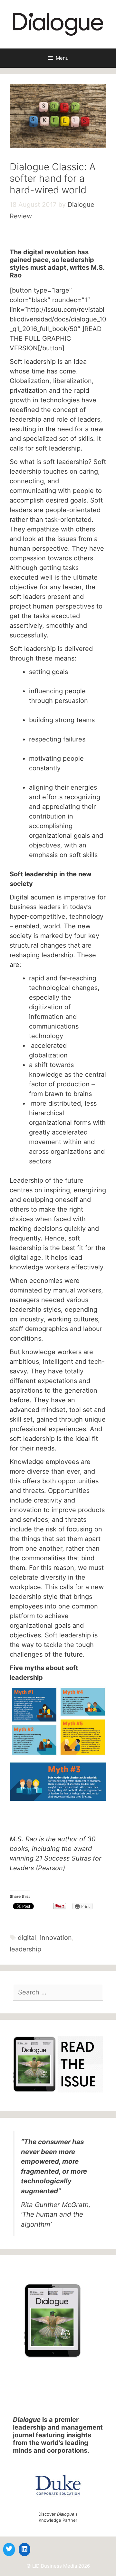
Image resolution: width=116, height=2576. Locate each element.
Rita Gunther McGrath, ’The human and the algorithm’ (56, 2214)
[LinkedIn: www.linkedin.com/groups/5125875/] (24, 2549)
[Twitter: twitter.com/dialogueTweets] (9, 2549)
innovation (56, 1938)
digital (27, 1938)
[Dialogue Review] (58, 24)
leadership (25, 1949)
